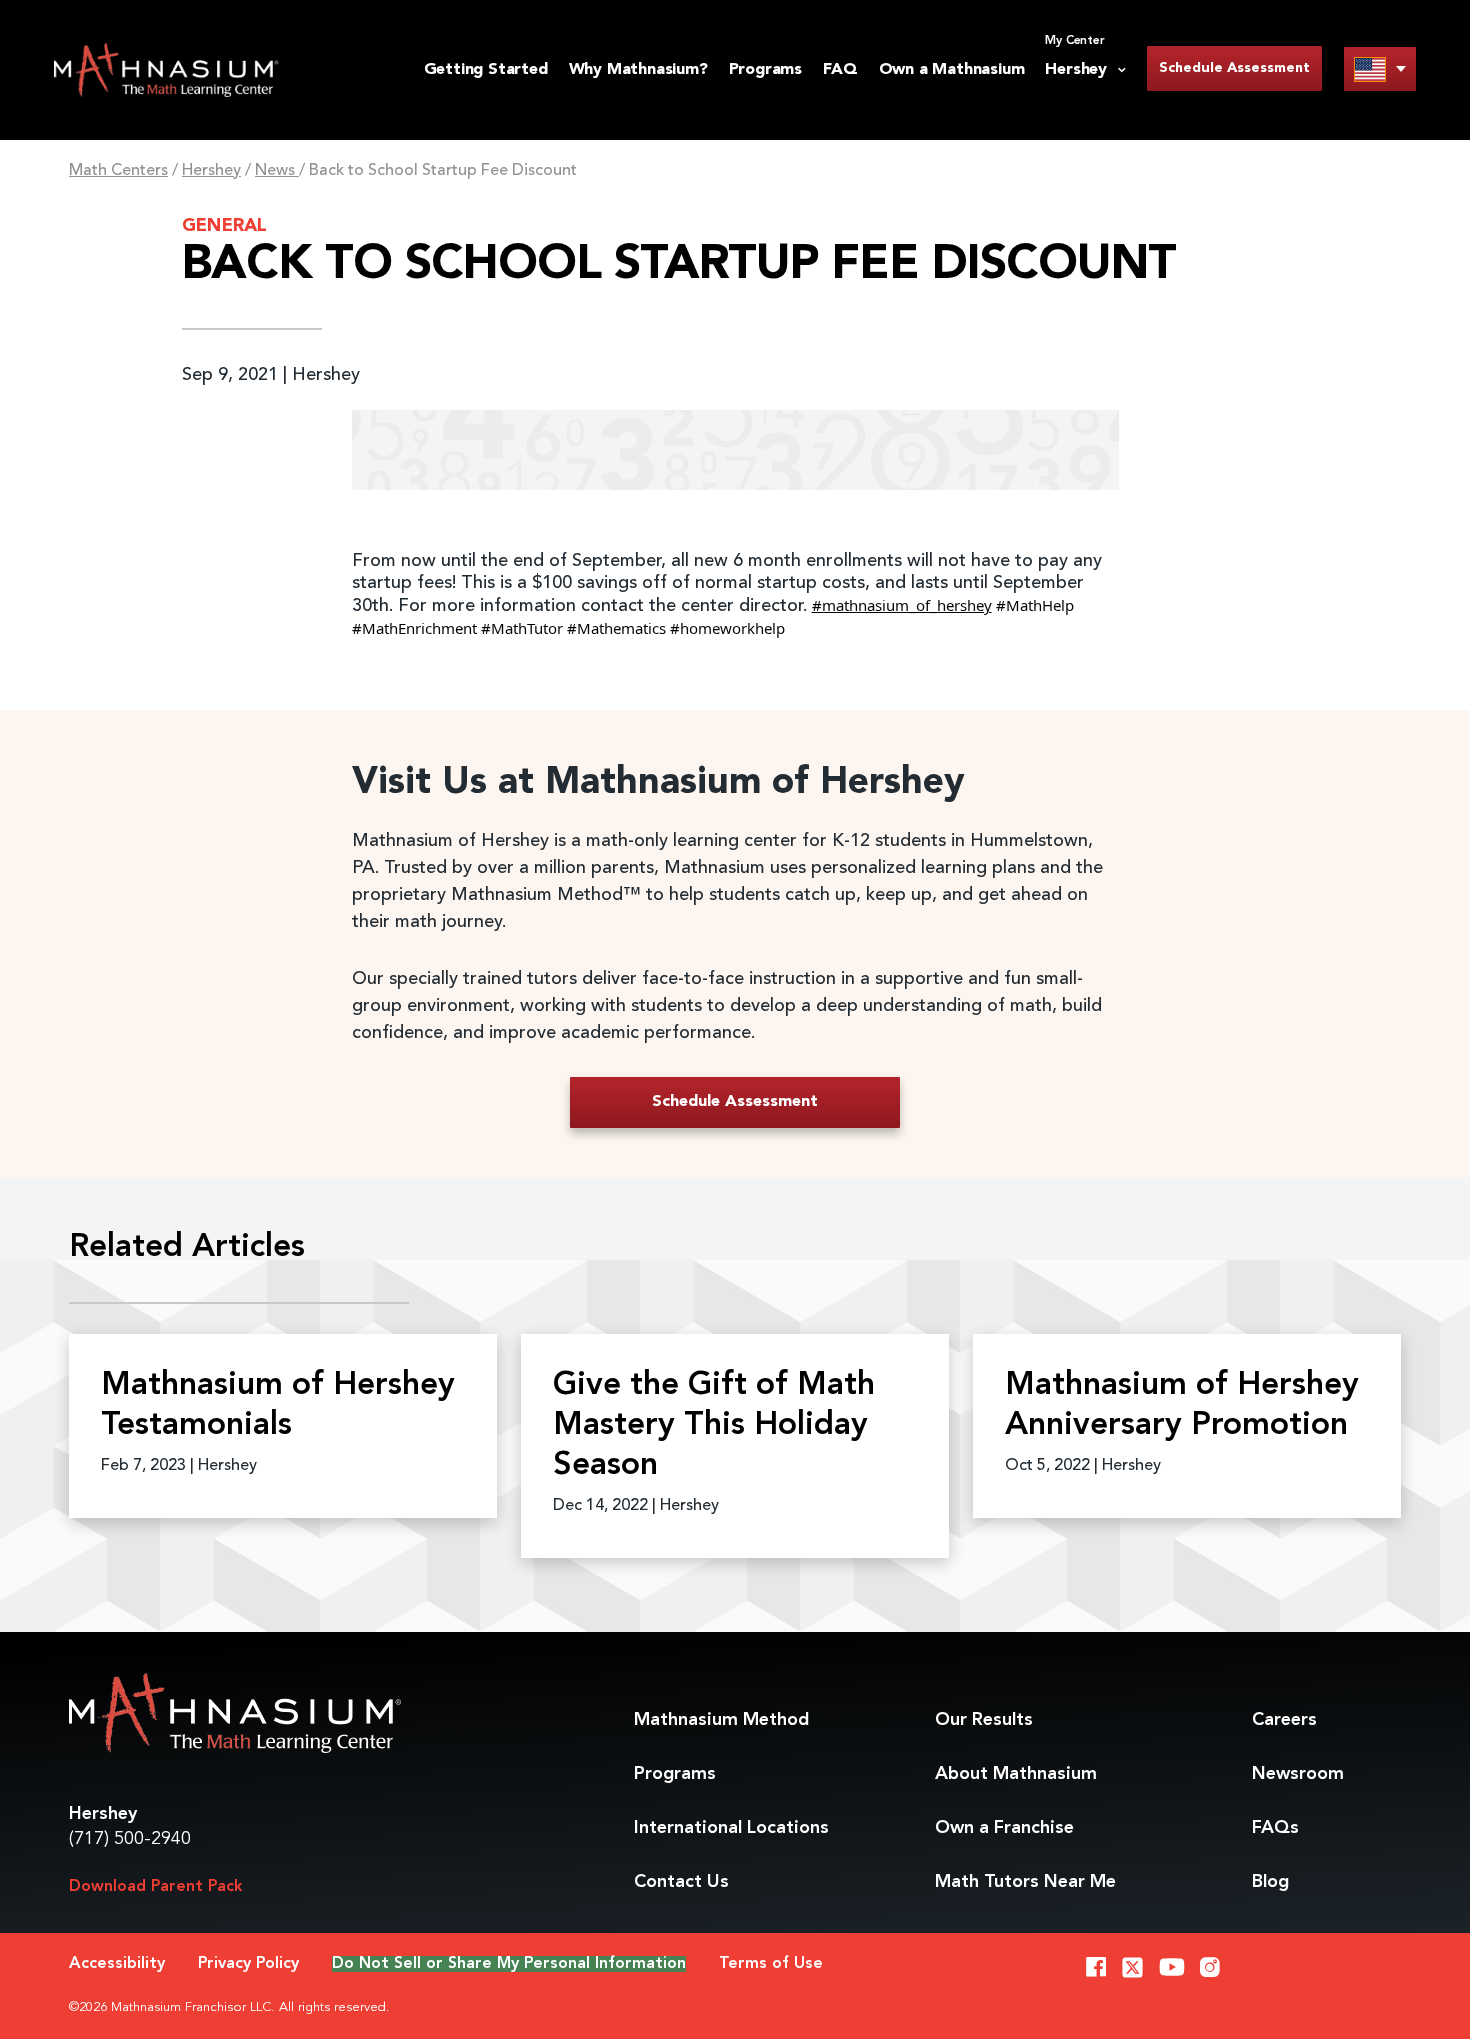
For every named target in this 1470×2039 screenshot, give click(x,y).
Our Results (984, 1720)
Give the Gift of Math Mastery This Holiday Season (714, 1426)
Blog (1270, 1882)
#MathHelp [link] (1035, 605)
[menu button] (1380, 68)
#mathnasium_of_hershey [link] (902, 605)
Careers (1284, 1720)
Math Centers (118, 171)
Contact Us (681, 1882)
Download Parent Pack (156, 1887)
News (277, 171)
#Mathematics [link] (616, 628)
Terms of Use (771, 1964)
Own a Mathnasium (952, 70)
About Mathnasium (1016, 1774)
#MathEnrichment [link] (414, 628)
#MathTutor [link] (522, 628)
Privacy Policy (248, 1964)
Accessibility (117, 1964)
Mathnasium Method (721, 1720)
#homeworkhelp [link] (727, 628)
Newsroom (1298, 1774)
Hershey (211, 171)
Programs (765, 70)
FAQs (1275, 1828)
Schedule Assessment (1234, 68)
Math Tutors (1025, 1882)
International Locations (731, 1828)
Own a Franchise (1004, 1828)
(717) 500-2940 (130, 1839)
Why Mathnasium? (638, 70)
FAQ (840, 70)
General (224, 226)
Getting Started (486, 70)
